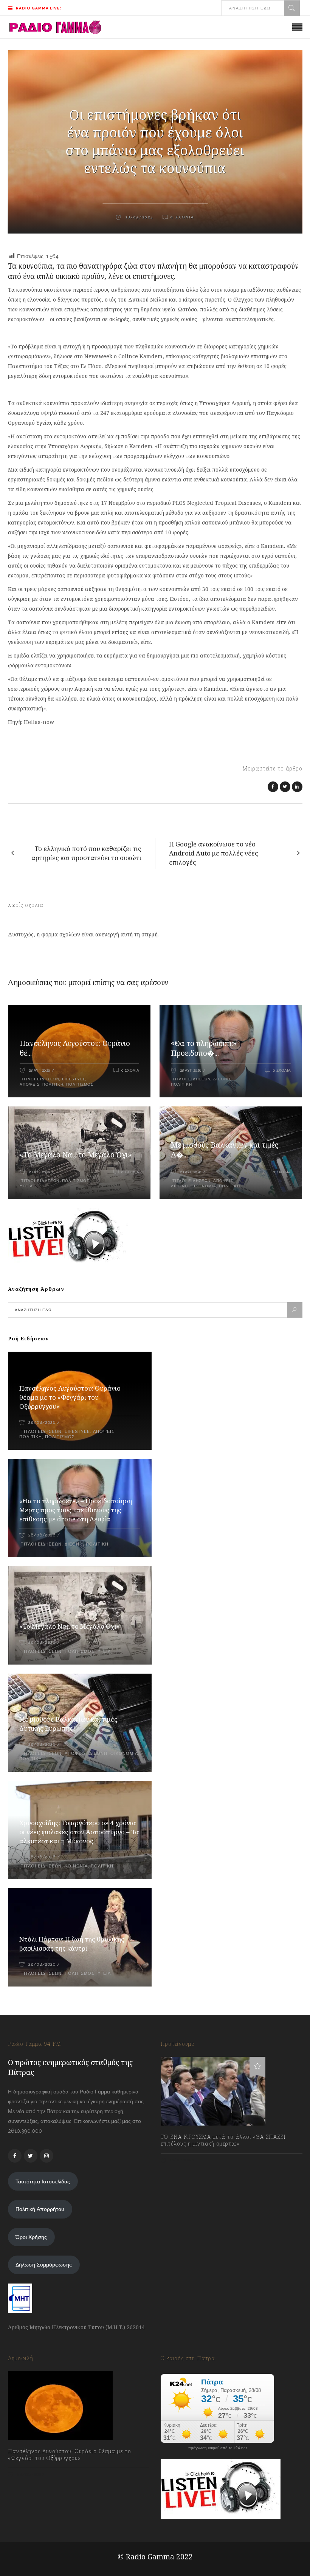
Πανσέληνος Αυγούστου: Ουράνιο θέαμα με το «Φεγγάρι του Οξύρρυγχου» (70, 1397)
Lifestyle (74, 1079)
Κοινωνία (76, 1866)
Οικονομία (203, 1186)
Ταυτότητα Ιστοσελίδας (43, 2181)
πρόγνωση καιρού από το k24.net (218, 2448)
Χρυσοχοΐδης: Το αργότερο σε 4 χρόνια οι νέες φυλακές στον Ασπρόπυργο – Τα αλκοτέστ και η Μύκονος (79, 1832)
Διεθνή (222, 1079)
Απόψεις (30, 1084)
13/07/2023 (181, 2160)
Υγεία (26, 1186)
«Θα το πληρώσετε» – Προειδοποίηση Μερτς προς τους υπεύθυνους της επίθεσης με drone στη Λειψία (76, 1510)
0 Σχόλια (130, 1070)
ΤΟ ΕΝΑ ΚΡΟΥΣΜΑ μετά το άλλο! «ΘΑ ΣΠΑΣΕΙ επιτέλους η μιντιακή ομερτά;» (223, 2140)
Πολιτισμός (80, 1084)
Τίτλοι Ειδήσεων (40, 1079)
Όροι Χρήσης (31, 2237)
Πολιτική (53, 1084)
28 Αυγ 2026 (39, 1070)
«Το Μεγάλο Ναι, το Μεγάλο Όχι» (76, 1155)
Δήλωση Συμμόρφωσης (44, 2265)
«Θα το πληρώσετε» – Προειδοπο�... (207, 1048)
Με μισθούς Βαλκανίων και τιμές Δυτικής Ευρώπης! (68, 1724)
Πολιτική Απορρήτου (40, 2209)
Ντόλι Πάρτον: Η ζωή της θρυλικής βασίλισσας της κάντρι (72, 1944)
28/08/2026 (42, 1423)
